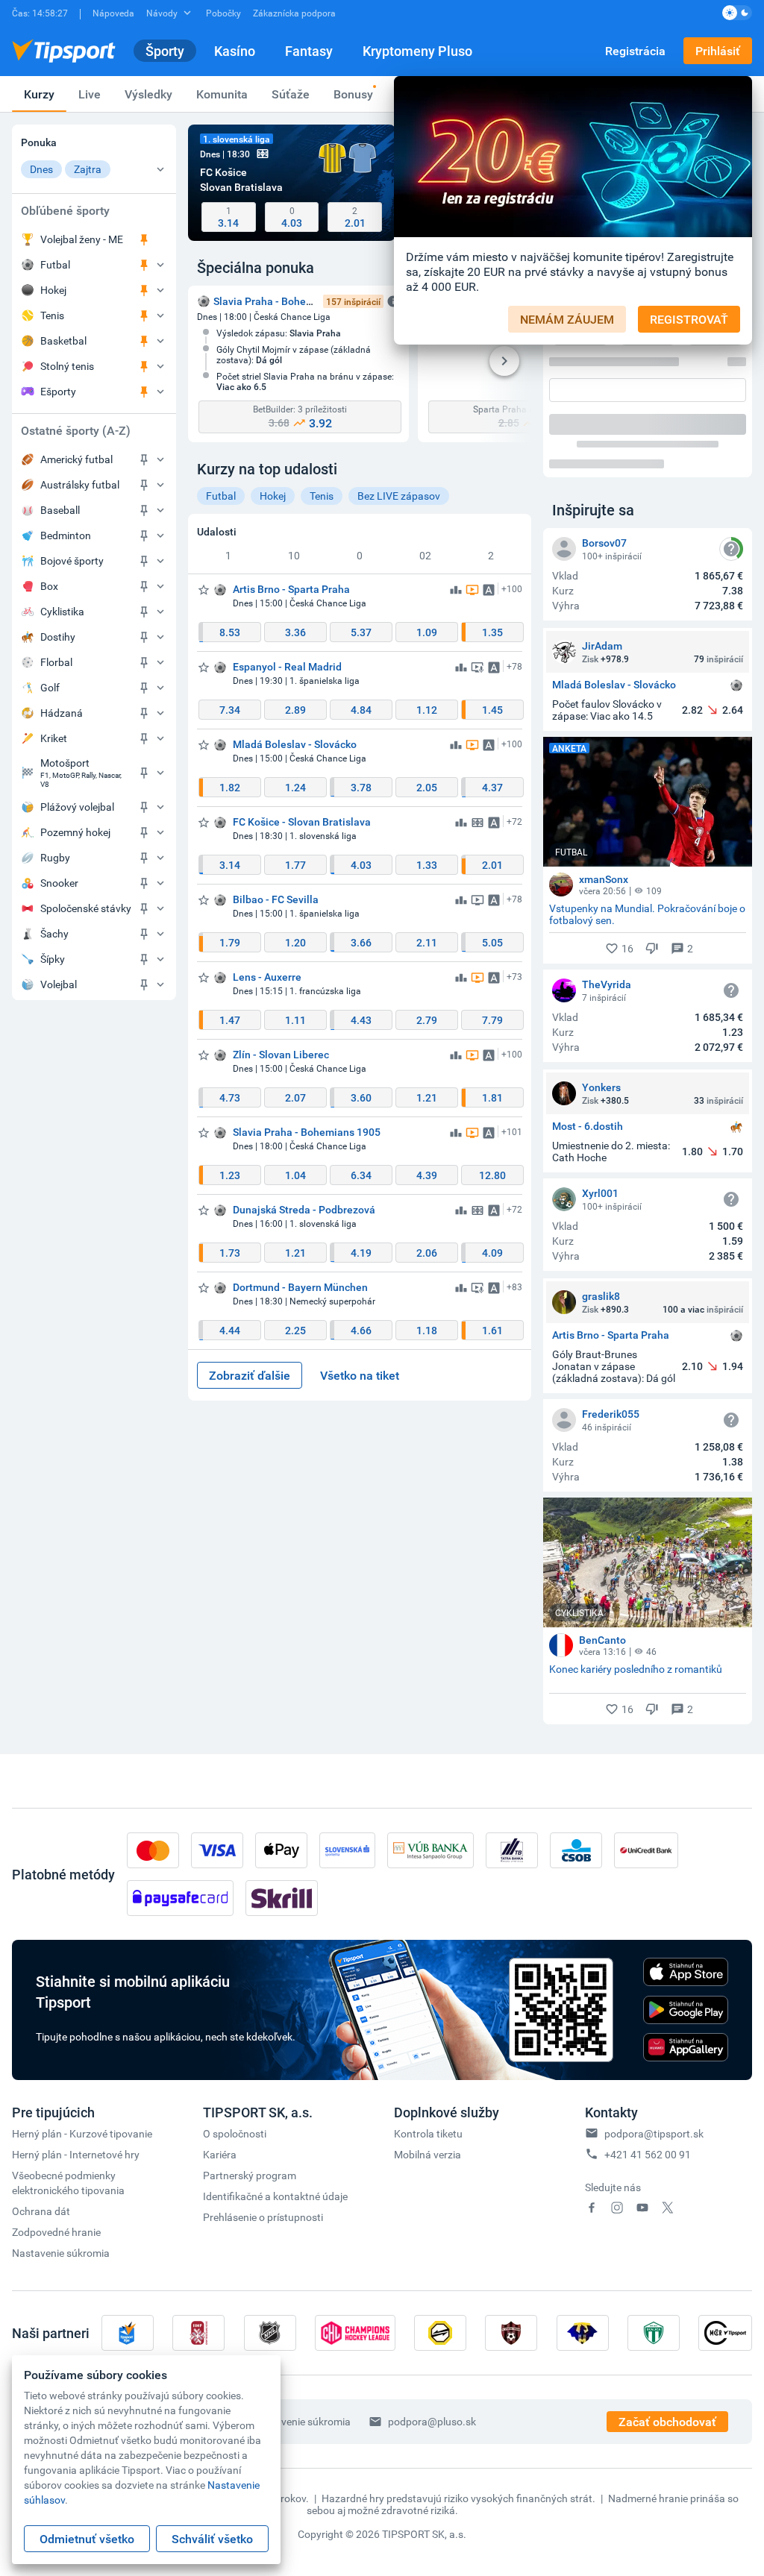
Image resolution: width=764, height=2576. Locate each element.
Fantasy (309, 51)
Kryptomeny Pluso (417, 51)
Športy (165, 51)
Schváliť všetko (212, 2539)
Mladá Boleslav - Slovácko (614, 685)
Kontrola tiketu (428, 2133)
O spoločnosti (235, 2133)
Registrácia (635, 51)
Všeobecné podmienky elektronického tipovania (68, 2183)
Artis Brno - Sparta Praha (611, 1335)
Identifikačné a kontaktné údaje (275, 2196)
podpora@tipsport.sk (654, 2133)
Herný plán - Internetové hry (76, 2154)
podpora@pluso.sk (432, 2421)
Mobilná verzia (428, 2154)
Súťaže (291, 94)
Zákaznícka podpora (294, 13)
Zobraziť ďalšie (250, 1375)
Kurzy (39, 94)
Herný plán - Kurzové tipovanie (82, 2133)
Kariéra (220, 2154)
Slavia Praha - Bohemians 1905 (287, 301)
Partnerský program (250, 2175)
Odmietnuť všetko (87, 2539)
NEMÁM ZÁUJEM (567, 319)
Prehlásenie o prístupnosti (263, 2217)
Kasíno (235, 51)
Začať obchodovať (667, 2422)
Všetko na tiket (360, 1375)
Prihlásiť (718, 51)
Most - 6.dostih (588, 1127)
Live (90, 94)
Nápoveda (113, 13)
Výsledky (148, 94)
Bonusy (353, 94)
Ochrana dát (41, 2211)
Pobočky (223, 13)
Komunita (222, 94)
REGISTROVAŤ (689, 319)
